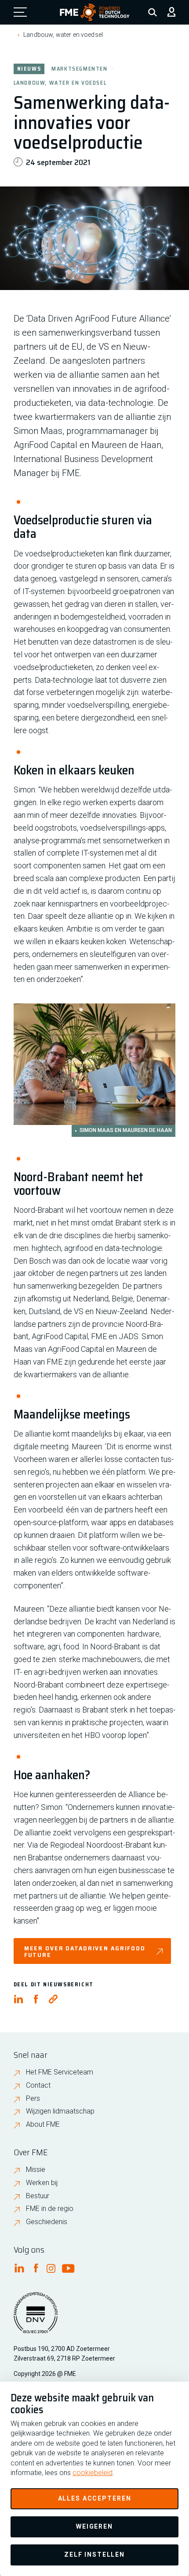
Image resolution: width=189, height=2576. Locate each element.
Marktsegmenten (79, 68)
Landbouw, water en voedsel (63, 35)
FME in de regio (50, 2209)
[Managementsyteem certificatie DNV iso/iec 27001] (36, 2318)
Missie (36, 2169)
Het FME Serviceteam (60, 2072)
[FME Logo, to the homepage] (95, 12)
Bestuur (38, 2196)
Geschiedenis (47, 2222)
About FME (43, 2124)
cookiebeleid (93, 2473)
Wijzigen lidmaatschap (60, 2111)
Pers (33, 2098)
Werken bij (42, 2183)
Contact (38, 2085)
